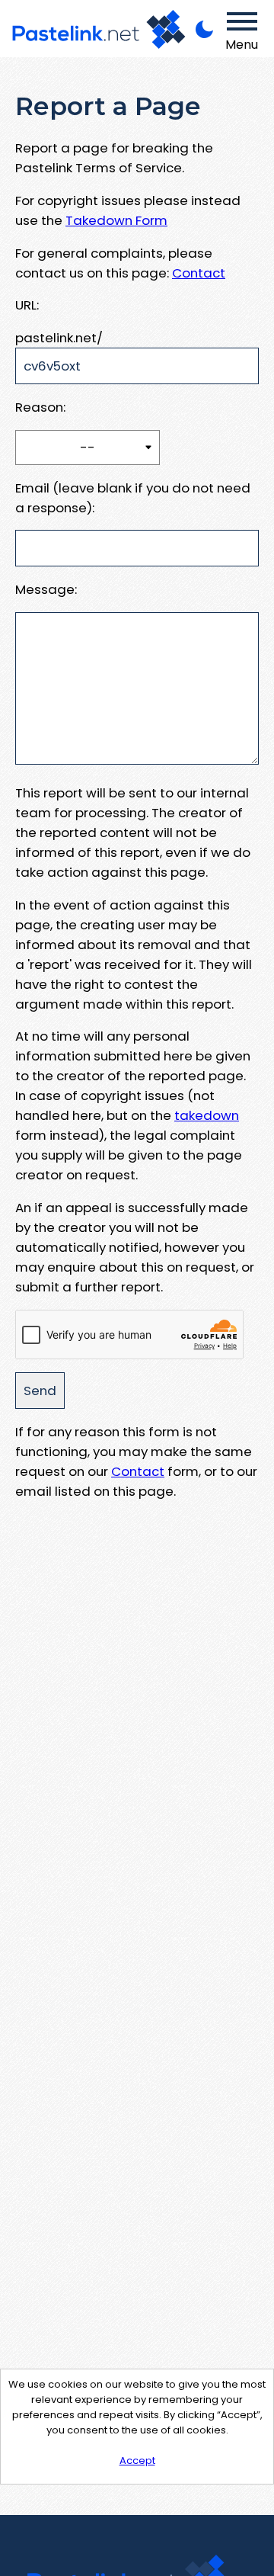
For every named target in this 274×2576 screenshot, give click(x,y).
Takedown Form (116, 220)
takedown (207, 1115)
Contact (199, 273)
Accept (137, 2461)
